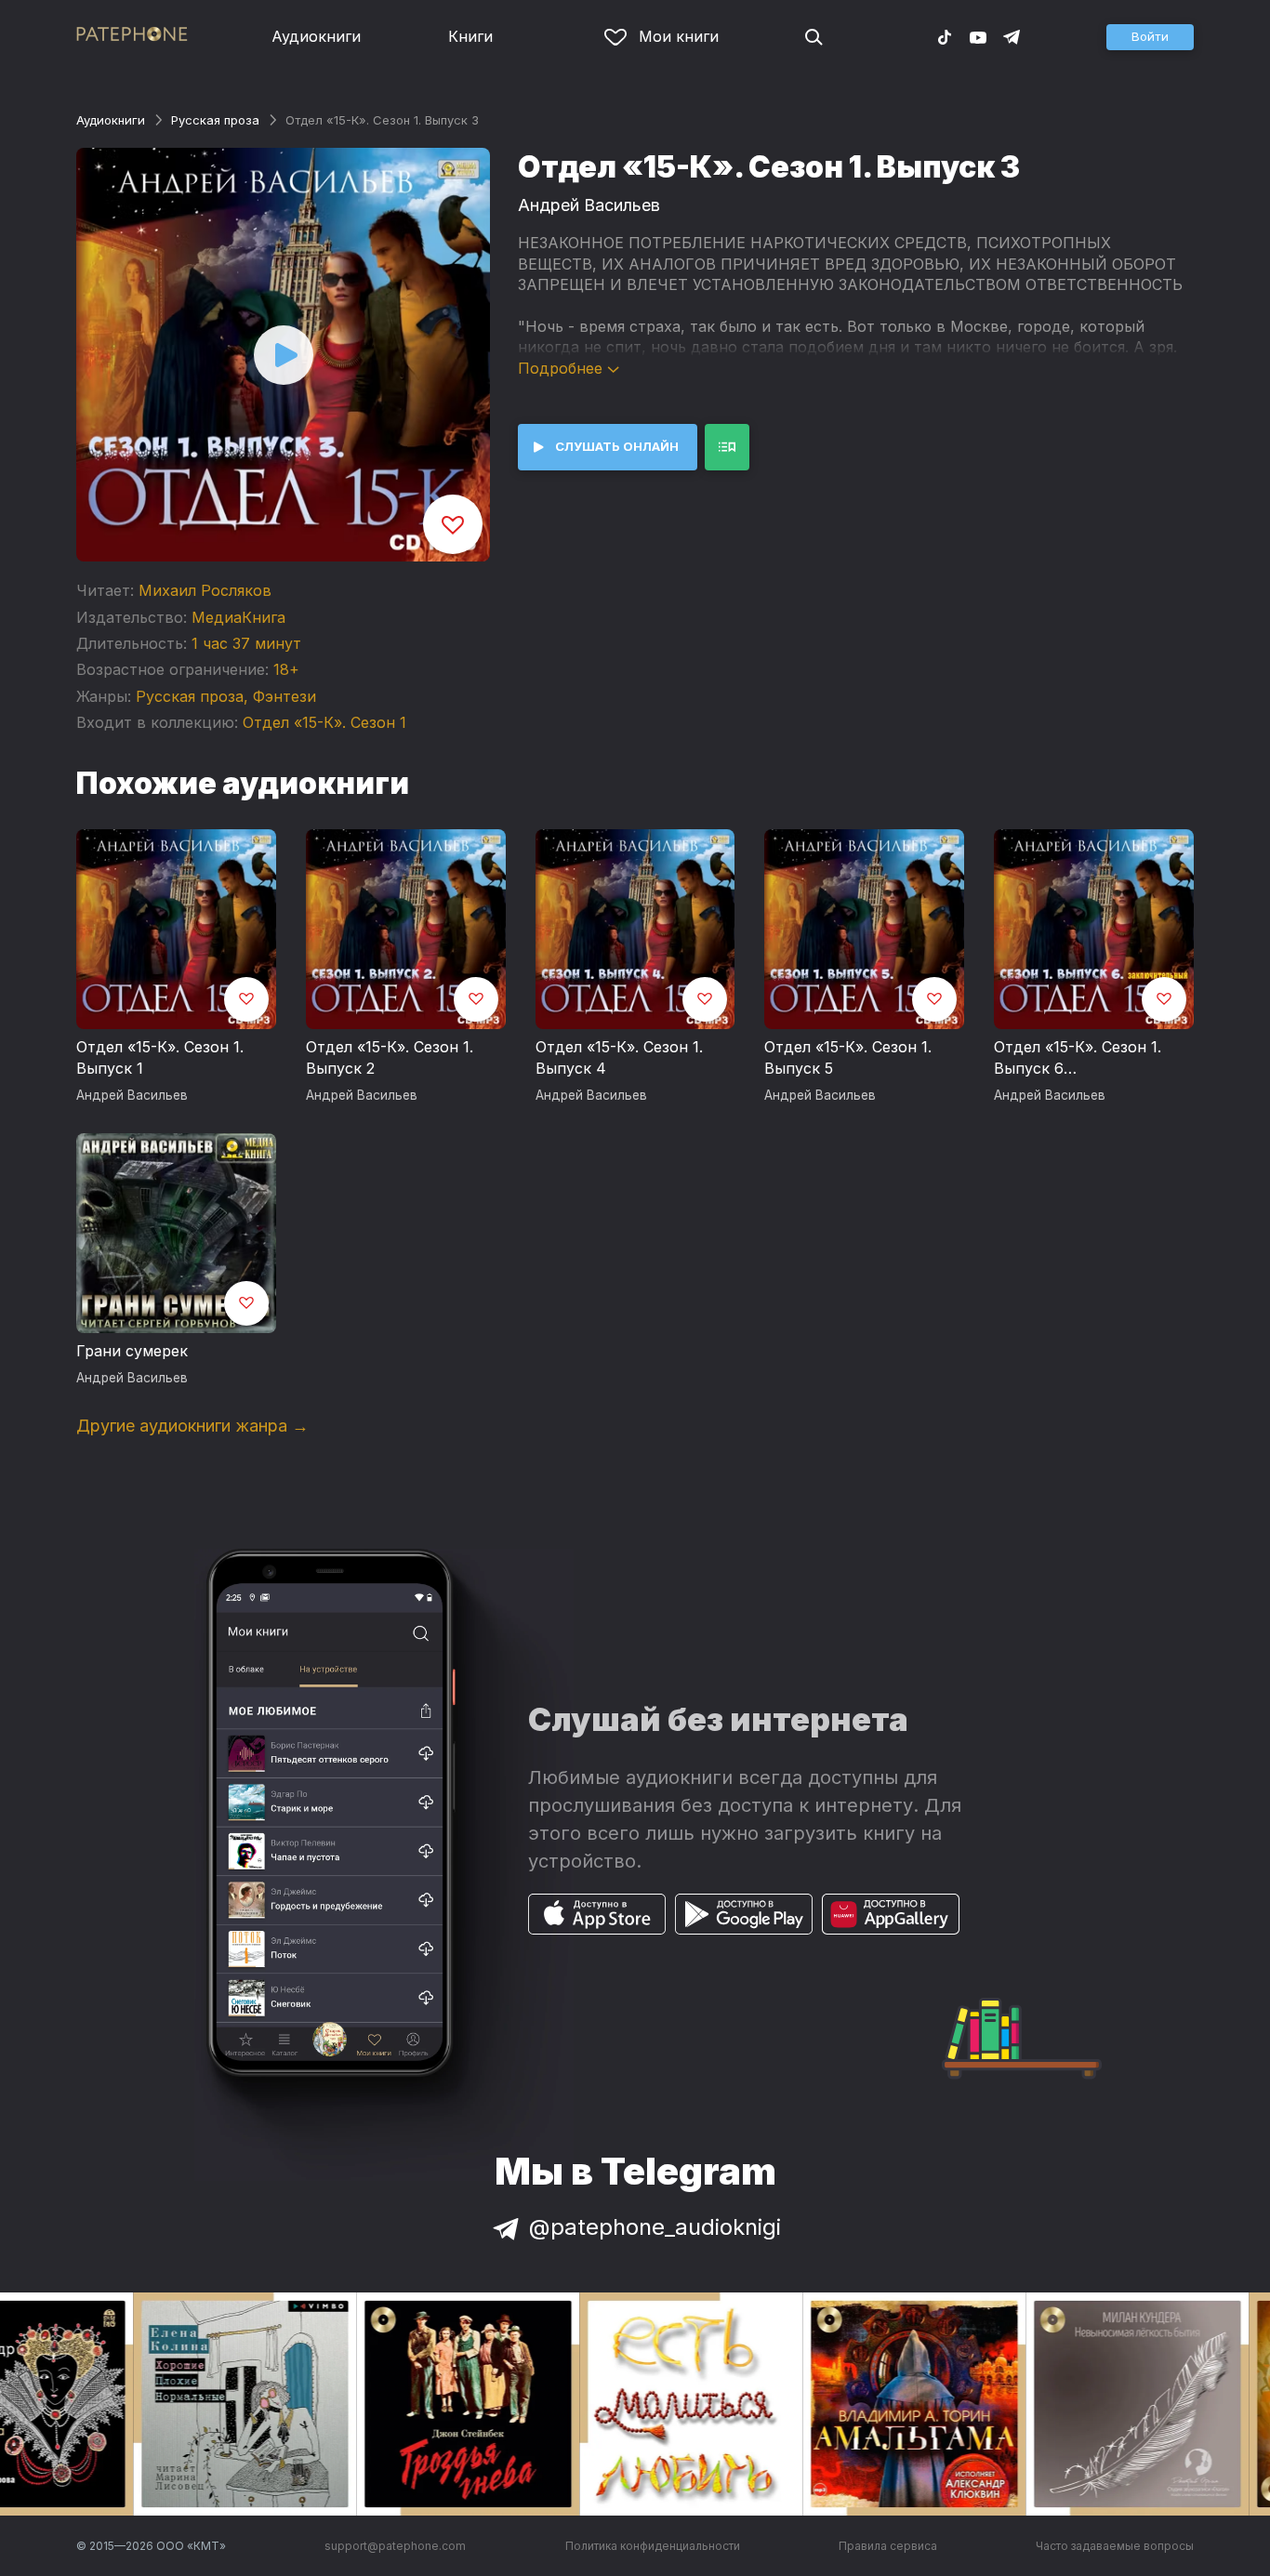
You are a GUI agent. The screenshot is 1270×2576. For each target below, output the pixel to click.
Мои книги (679, 36)
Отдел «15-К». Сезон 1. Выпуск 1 (160, 1058)
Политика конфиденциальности (653, 2546)
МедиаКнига (238, 617)
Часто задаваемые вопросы (1115, 2546)
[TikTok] (945, 36)
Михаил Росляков (205, 590)
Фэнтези (284, 696)
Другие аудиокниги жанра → (192, 1426)
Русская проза (215, 120)
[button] (1150, 37)
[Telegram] (1012, 36)
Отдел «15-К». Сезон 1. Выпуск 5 (848, 1058)
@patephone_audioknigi (655, 2227)
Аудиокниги (316, 36)
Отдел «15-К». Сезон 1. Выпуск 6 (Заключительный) (1078, 1059)
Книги (470, 36)
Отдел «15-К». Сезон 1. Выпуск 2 (390, 1058)
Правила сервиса (888, 2546)
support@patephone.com (395, 2546)
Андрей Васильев (589, 205)
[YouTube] (978, 36)
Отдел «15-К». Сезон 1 (324, 722)
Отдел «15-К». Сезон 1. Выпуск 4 (619, 1058)
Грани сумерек (132, 1351)
